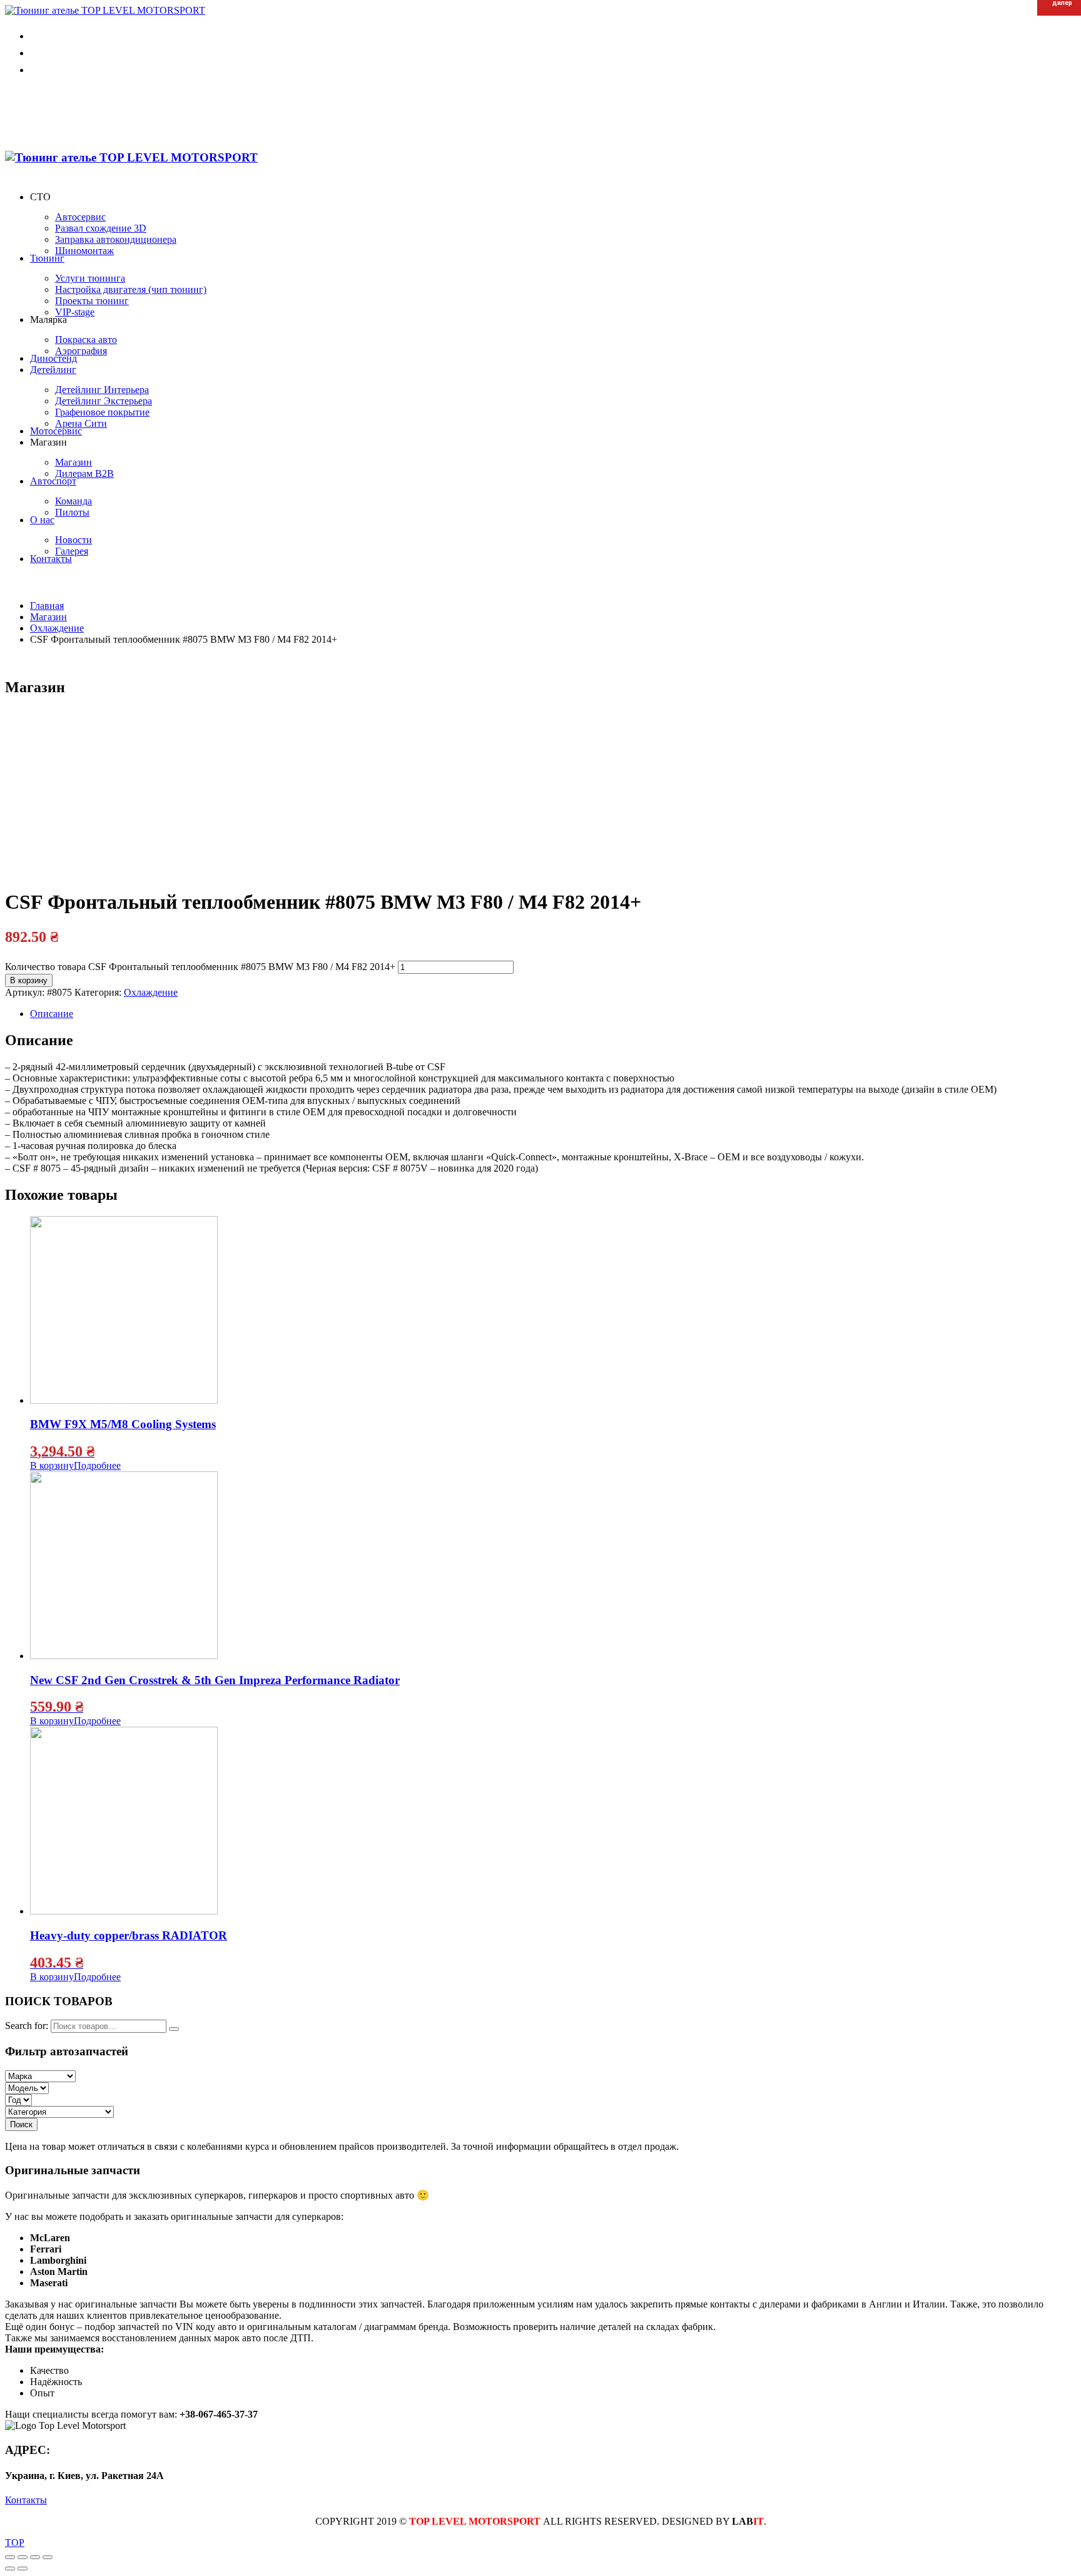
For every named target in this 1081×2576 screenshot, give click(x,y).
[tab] (553, 1014)
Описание (52, 1014)
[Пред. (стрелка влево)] (10, 2568)
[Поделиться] (23, 2557)
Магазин (48, 617)
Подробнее (97, 1465)
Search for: (27, 2026)
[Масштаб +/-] (48, 2557)
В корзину (29, 980)
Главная (47, 606)
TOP (15, 2543)
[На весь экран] (35, 2557)
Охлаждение (151, 992)
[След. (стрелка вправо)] (23, 2568)
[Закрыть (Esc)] (10, 2557)
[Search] (174, 2029)
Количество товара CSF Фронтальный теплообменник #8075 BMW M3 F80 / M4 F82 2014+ (200, 967)
